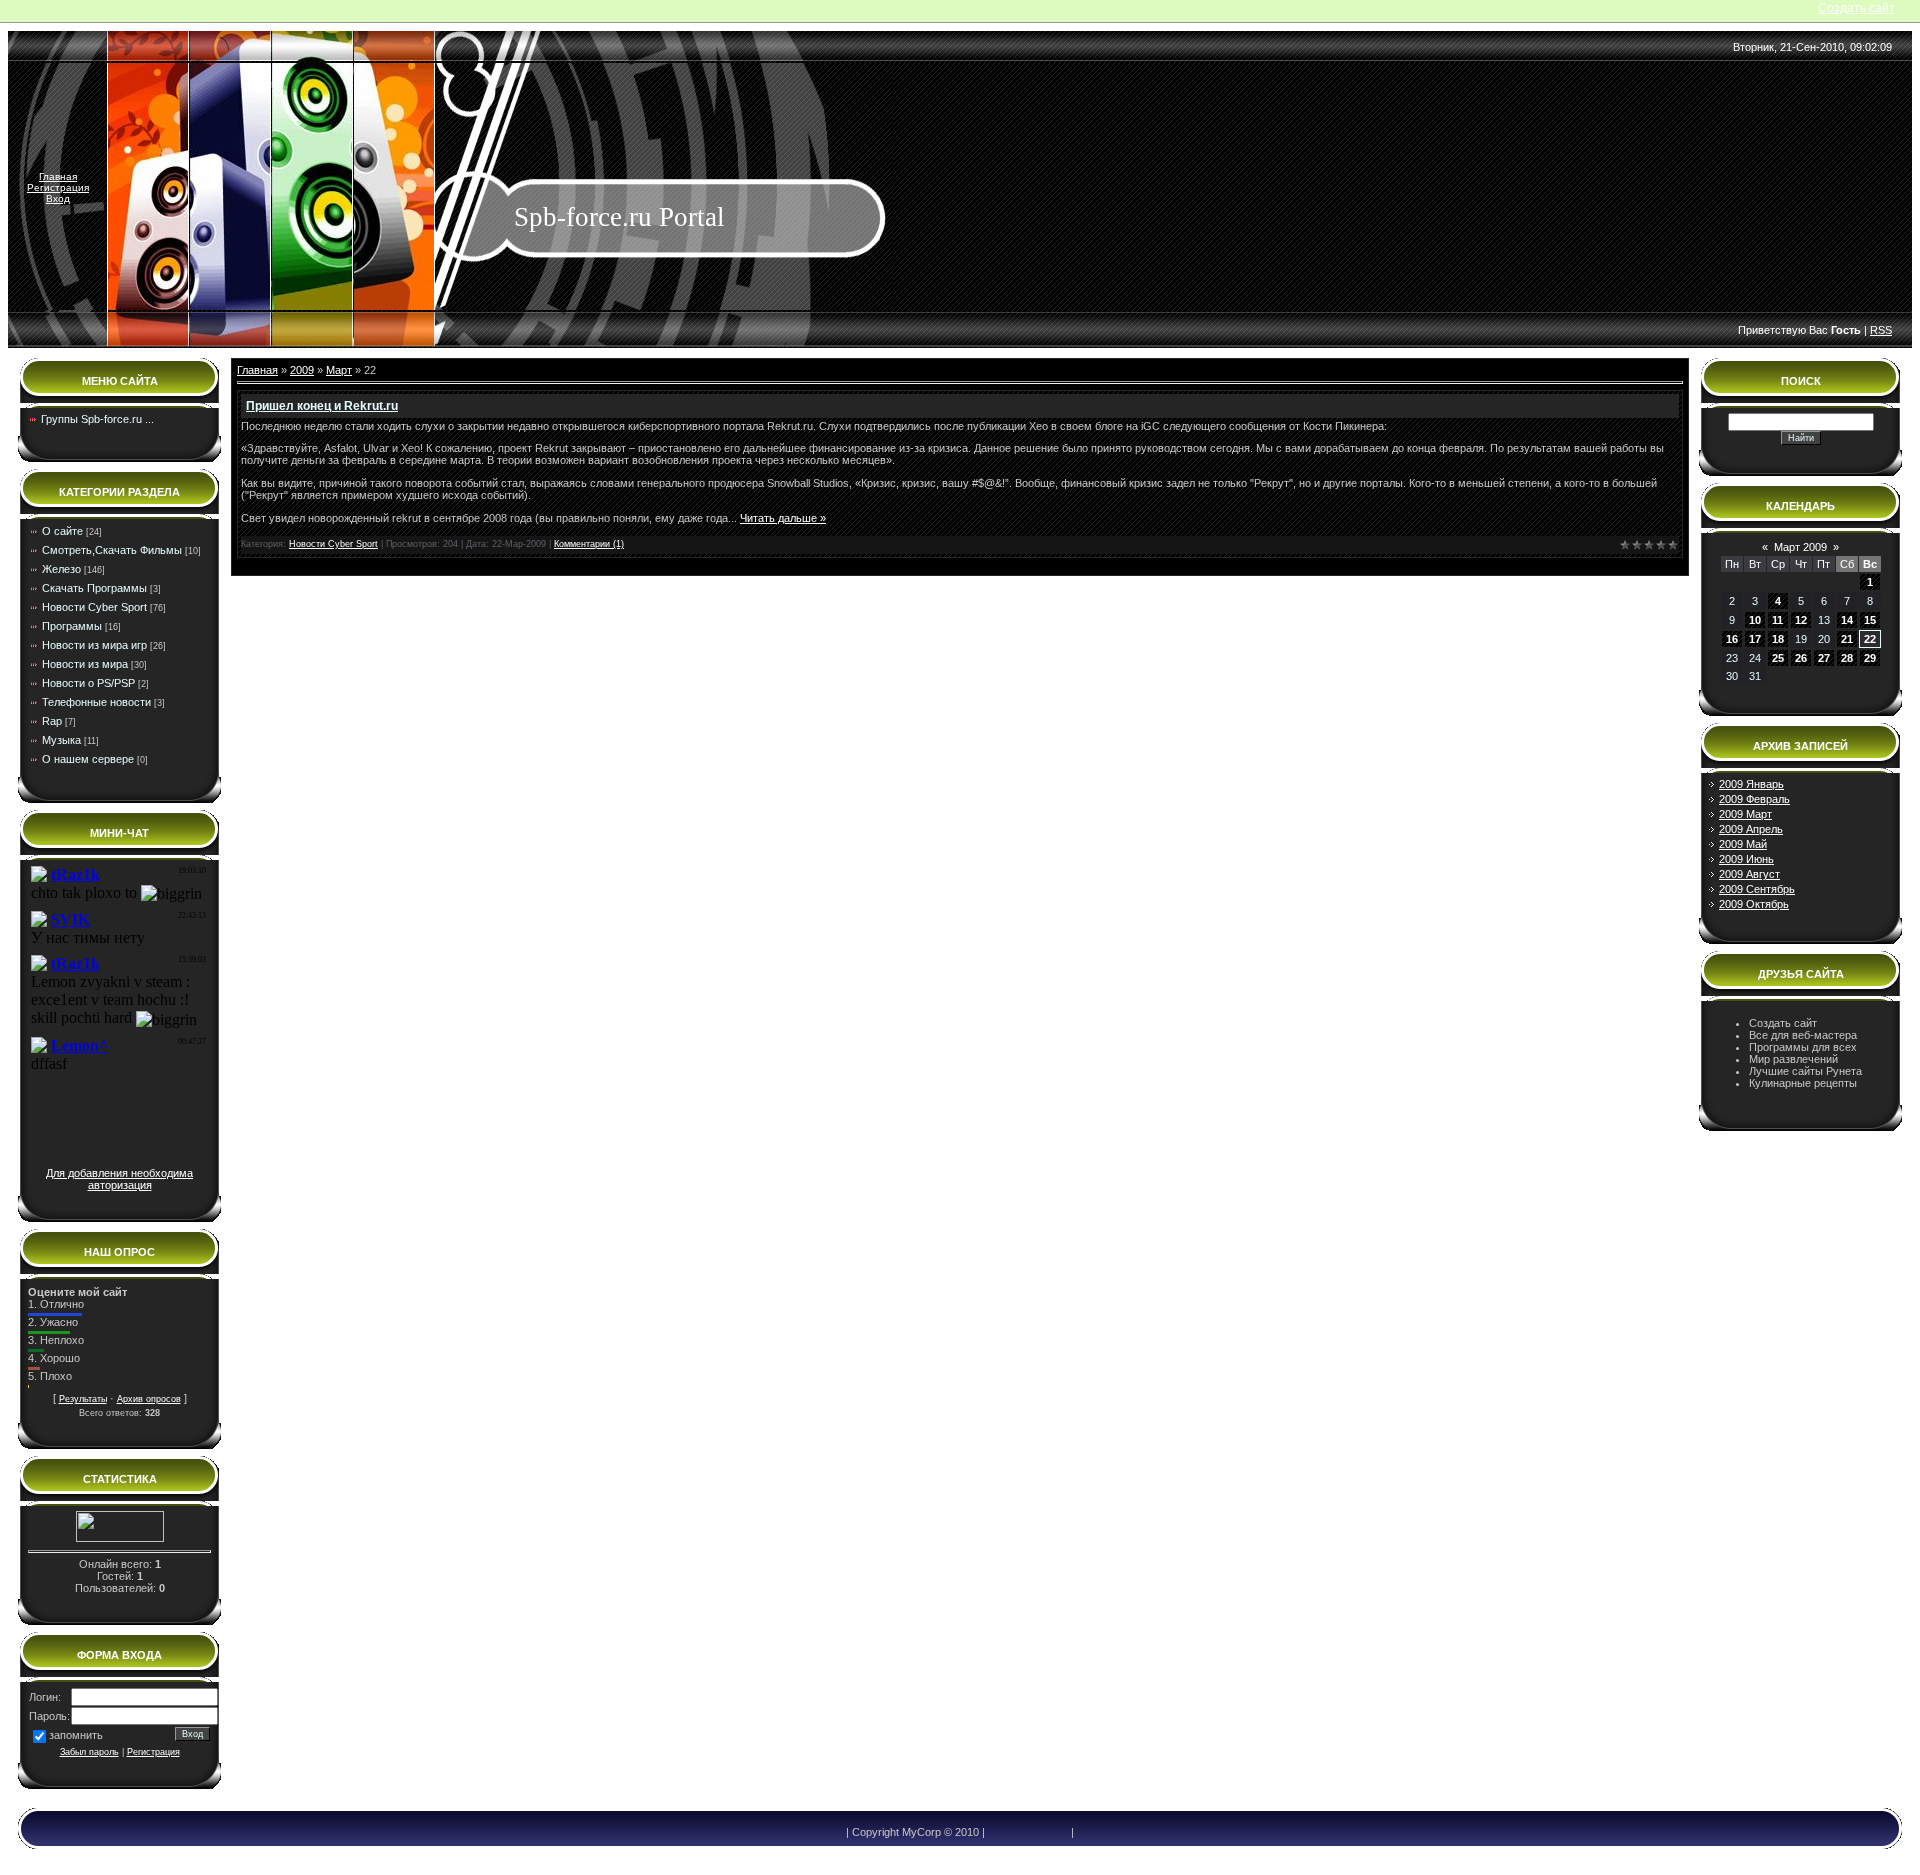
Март (339, 370)
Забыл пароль (89, 1752)
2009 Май (1743, 844)
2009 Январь (1751, 784)
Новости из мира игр (94, 645)
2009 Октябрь (1754, 904)
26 (1801, 658)
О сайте (62, 531)
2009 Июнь (1746, 859)
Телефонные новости (96, 702)
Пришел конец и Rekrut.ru (322, 406)
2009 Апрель (1751, 829)
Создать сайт (1856, 8)
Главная (58, 176)
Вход (58, 198)
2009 (302, 370)
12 (1801, 620)
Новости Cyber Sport (94, 607)
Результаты (83, 1399)
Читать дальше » (783, 518)
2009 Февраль (1754, 799)
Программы (72, 626)
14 (1847, 620)
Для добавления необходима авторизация (119, 1179)
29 (1870, 658)
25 (1778, 658)
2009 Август (1749, 874)
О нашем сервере (88, 759)
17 (1755, 639)
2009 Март (1745, 814)
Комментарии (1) (589, 544)
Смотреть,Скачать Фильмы (112, 550)
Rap (52, 721)
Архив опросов (149, 1399)
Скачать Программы (94, 588)
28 (1847, 658)
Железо (61, 569)
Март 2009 (1800, 547)
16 (1732, 639)
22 (1870, 639)
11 (1777, 620)
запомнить (76, 1735)
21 (1847, 639)
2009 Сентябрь (1757, 889)
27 (1824, 658)
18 (1778, 639)
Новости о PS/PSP (88, 683)
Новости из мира (85, 664)
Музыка (61, 740)
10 (1755, 620)
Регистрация (58, 187)
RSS (1881, 330)
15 (1870, 620)
